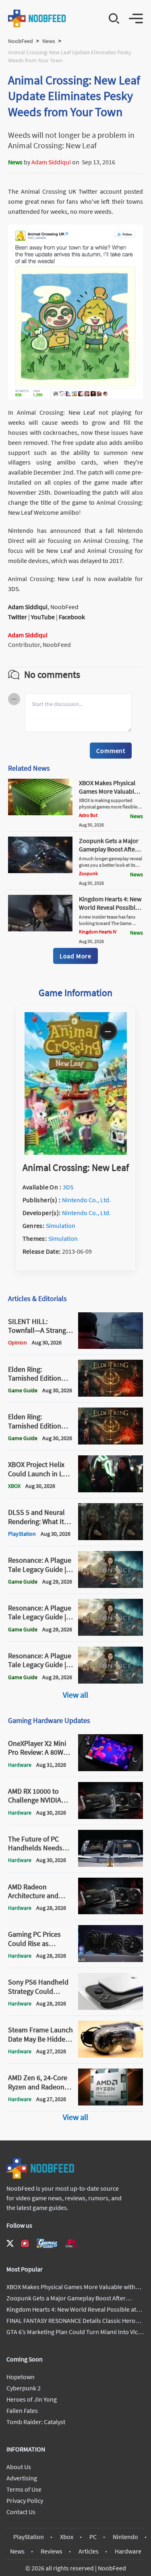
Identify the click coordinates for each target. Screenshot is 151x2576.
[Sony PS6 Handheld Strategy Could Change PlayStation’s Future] (111, 2007)
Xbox (67, 2537)
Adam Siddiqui (51, 162)
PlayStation (29, 2537)
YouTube (43, 617)
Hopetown (21, 2377)
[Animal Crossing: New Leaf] (76, 1152)
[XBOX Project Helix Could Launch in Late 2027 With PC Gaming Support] (111, 1490)
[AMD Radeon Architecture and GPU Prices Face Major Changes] (111, 1912)
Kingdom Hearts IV (98, 932)
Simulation (61, 1226)
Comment (111, 751)
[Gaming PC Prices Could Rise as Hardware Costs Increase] (111, 1960)
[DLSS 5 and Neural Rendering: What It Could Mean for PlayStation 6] (111, 1538)
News (49, 41)
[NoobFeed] (37, 18)
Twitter (18, 617)
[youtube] (25, 2243)
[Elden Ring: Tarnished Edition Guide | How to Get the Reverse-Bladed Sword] (111, 1394)
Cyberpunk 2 (24, 2388)
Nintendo (125, 2537)
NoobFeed (21, 41)
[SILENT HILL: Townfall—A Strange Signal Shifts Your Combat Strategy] (111, 1346)
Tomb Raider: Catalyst (36, 2422)
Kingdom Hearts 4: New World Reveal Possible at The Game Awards (110, 907)
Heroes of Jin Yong (32, 2399)
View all (75, 1695)
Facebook (72, 617)
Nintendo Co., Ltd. (86, 1200)
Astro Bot (88, 815)
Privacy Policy (25, 2500)
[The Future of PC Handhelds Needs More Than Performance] (111, 1864)
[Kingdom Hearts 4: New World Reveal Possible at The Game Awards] (40, 929)
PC (93, 2537)
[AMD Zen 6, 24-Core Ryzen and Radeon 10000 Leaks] (111, 2103)
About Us (19, 2467)
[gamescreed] (47, 2243)
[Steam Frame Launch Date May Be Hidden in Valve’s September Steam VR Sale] (111, 2055)
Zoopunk (88, 873)
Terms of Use (24, 2489)
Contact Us (21, 2512)
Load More (75, 956)
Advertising (22, 2478)
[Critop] (72, 2243)
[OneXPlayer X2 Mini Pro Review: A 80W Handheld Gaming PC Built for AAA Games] (111, 1769)
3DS (68, 1187)
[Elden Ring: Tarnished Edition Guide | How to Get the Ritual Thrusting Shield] (111, 1442)
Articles (89, 2551)
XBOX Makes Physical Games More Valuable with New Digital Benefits (108, 795)
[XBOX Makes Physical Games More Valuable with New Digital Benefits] (40, 813)
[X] (10, 2243)
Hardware (128, 2551)
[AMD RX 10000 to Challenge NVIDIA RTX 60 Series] (111, 1817)
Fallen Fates (22, 2410)
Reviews (52, 2551)
